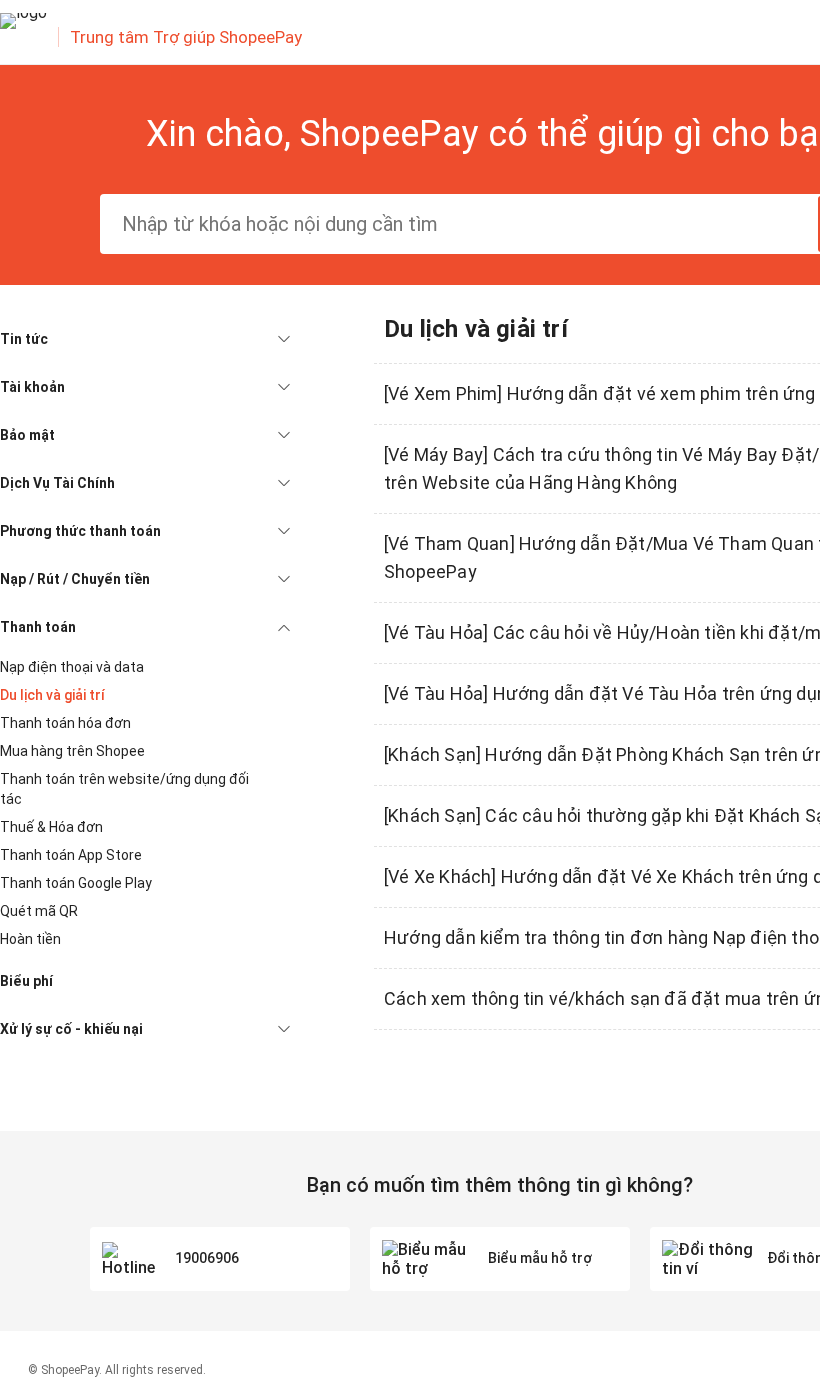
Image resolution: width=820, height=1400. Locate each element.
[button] (145, 339)
